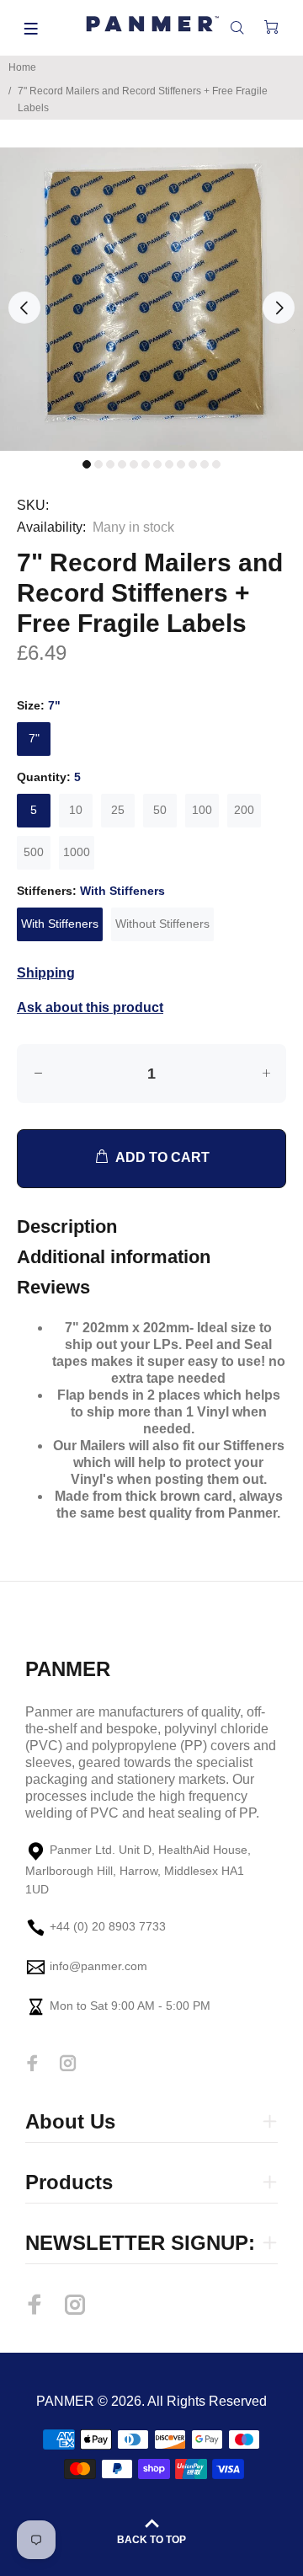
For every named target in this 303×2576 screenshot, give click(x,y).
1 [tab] (87, 464)
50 (160, 810)
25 (118, 810)
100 (202, 810)
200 (244, 810)
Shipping (46, 973)
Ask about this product (90, 1007)
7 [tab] (157, 464)
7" (34, 738)
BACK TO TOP (151, 2540)
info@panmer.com (98, 1967)
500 (34, 852)
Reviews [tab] (53, 1287)
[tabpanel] (151, 299)
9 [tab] (181, 464)
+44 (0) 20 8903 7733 (108, 1927)
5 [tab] (134, 464)
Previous (24, 308)
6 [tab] (146, 464)
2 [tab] (98, 464)
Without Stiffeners (162, 924)
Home (22, 67)
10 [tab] (193, 464)
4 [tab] (122, 464)
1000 (77, 852)
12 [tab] (216, 464)
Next (279, 308)
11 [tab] (205, 464)
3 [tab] (110, 464)
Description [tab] (67, 1226)
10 (76, 810)
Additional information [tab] (114, 1257)
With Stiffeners (60, 924)
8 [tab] (169, 464)
